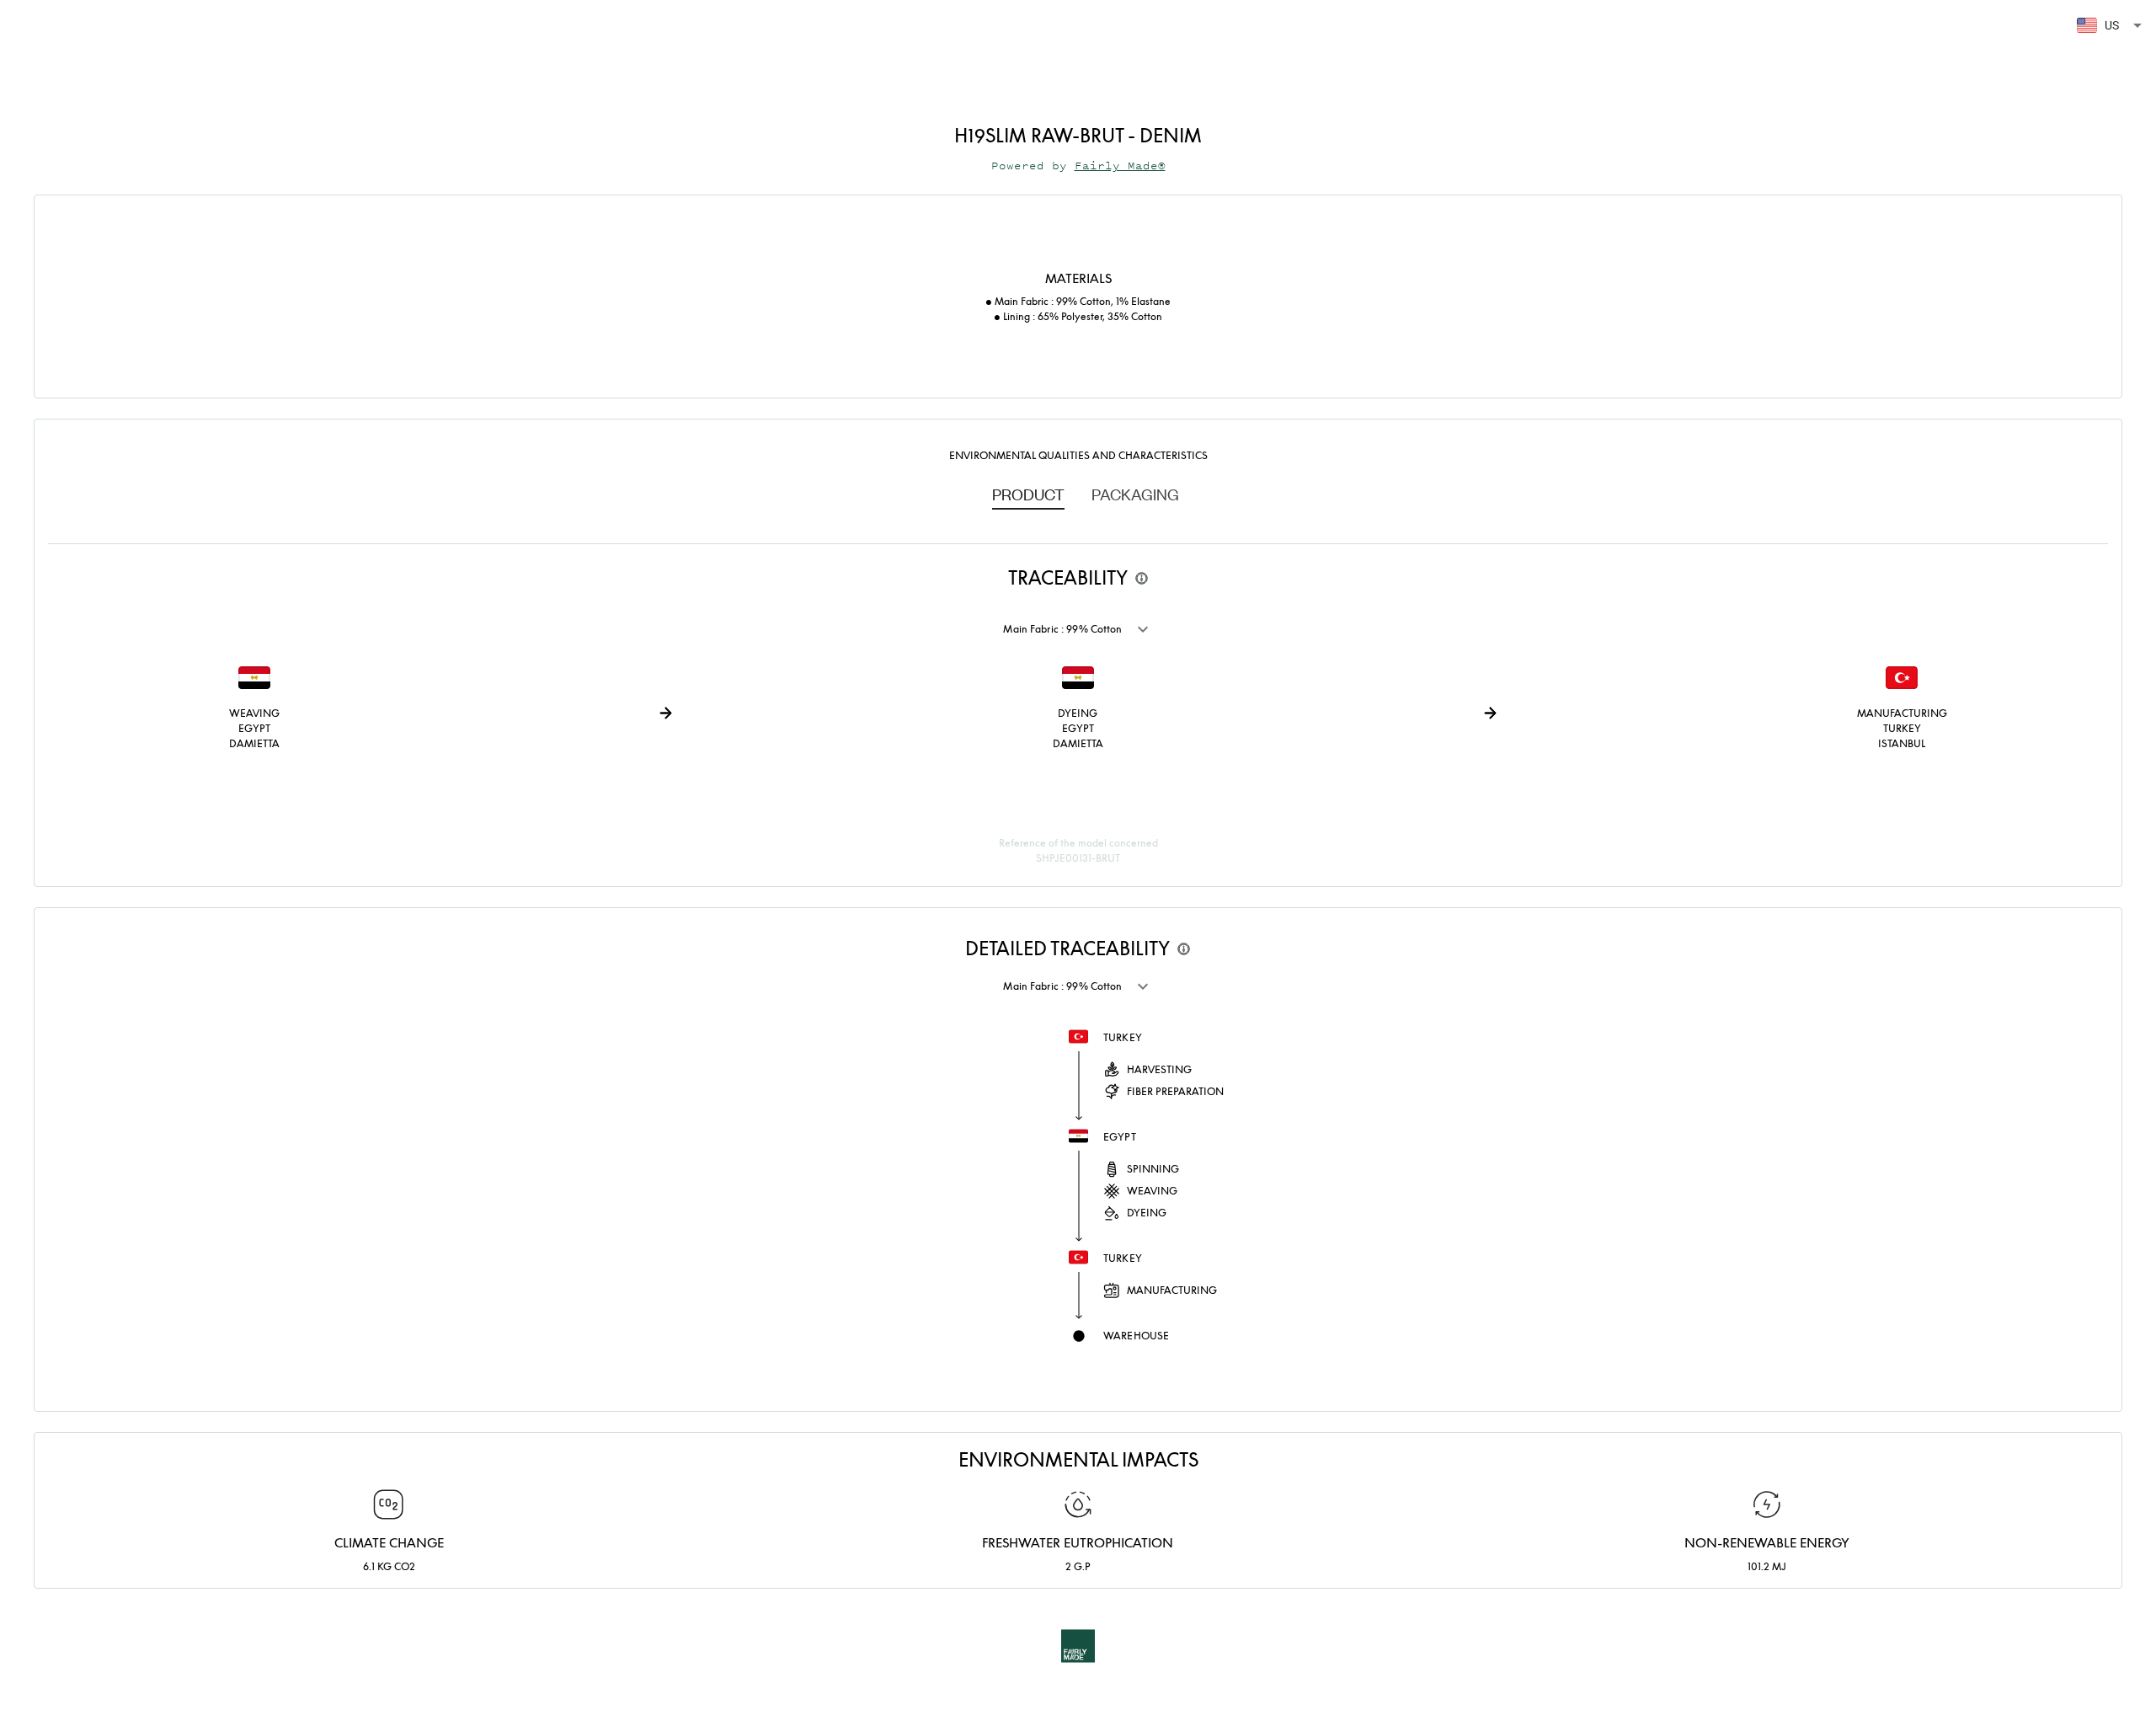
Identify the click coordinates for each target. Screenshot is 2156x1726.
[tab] (1028, 494)
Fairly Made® (1120, 166)
